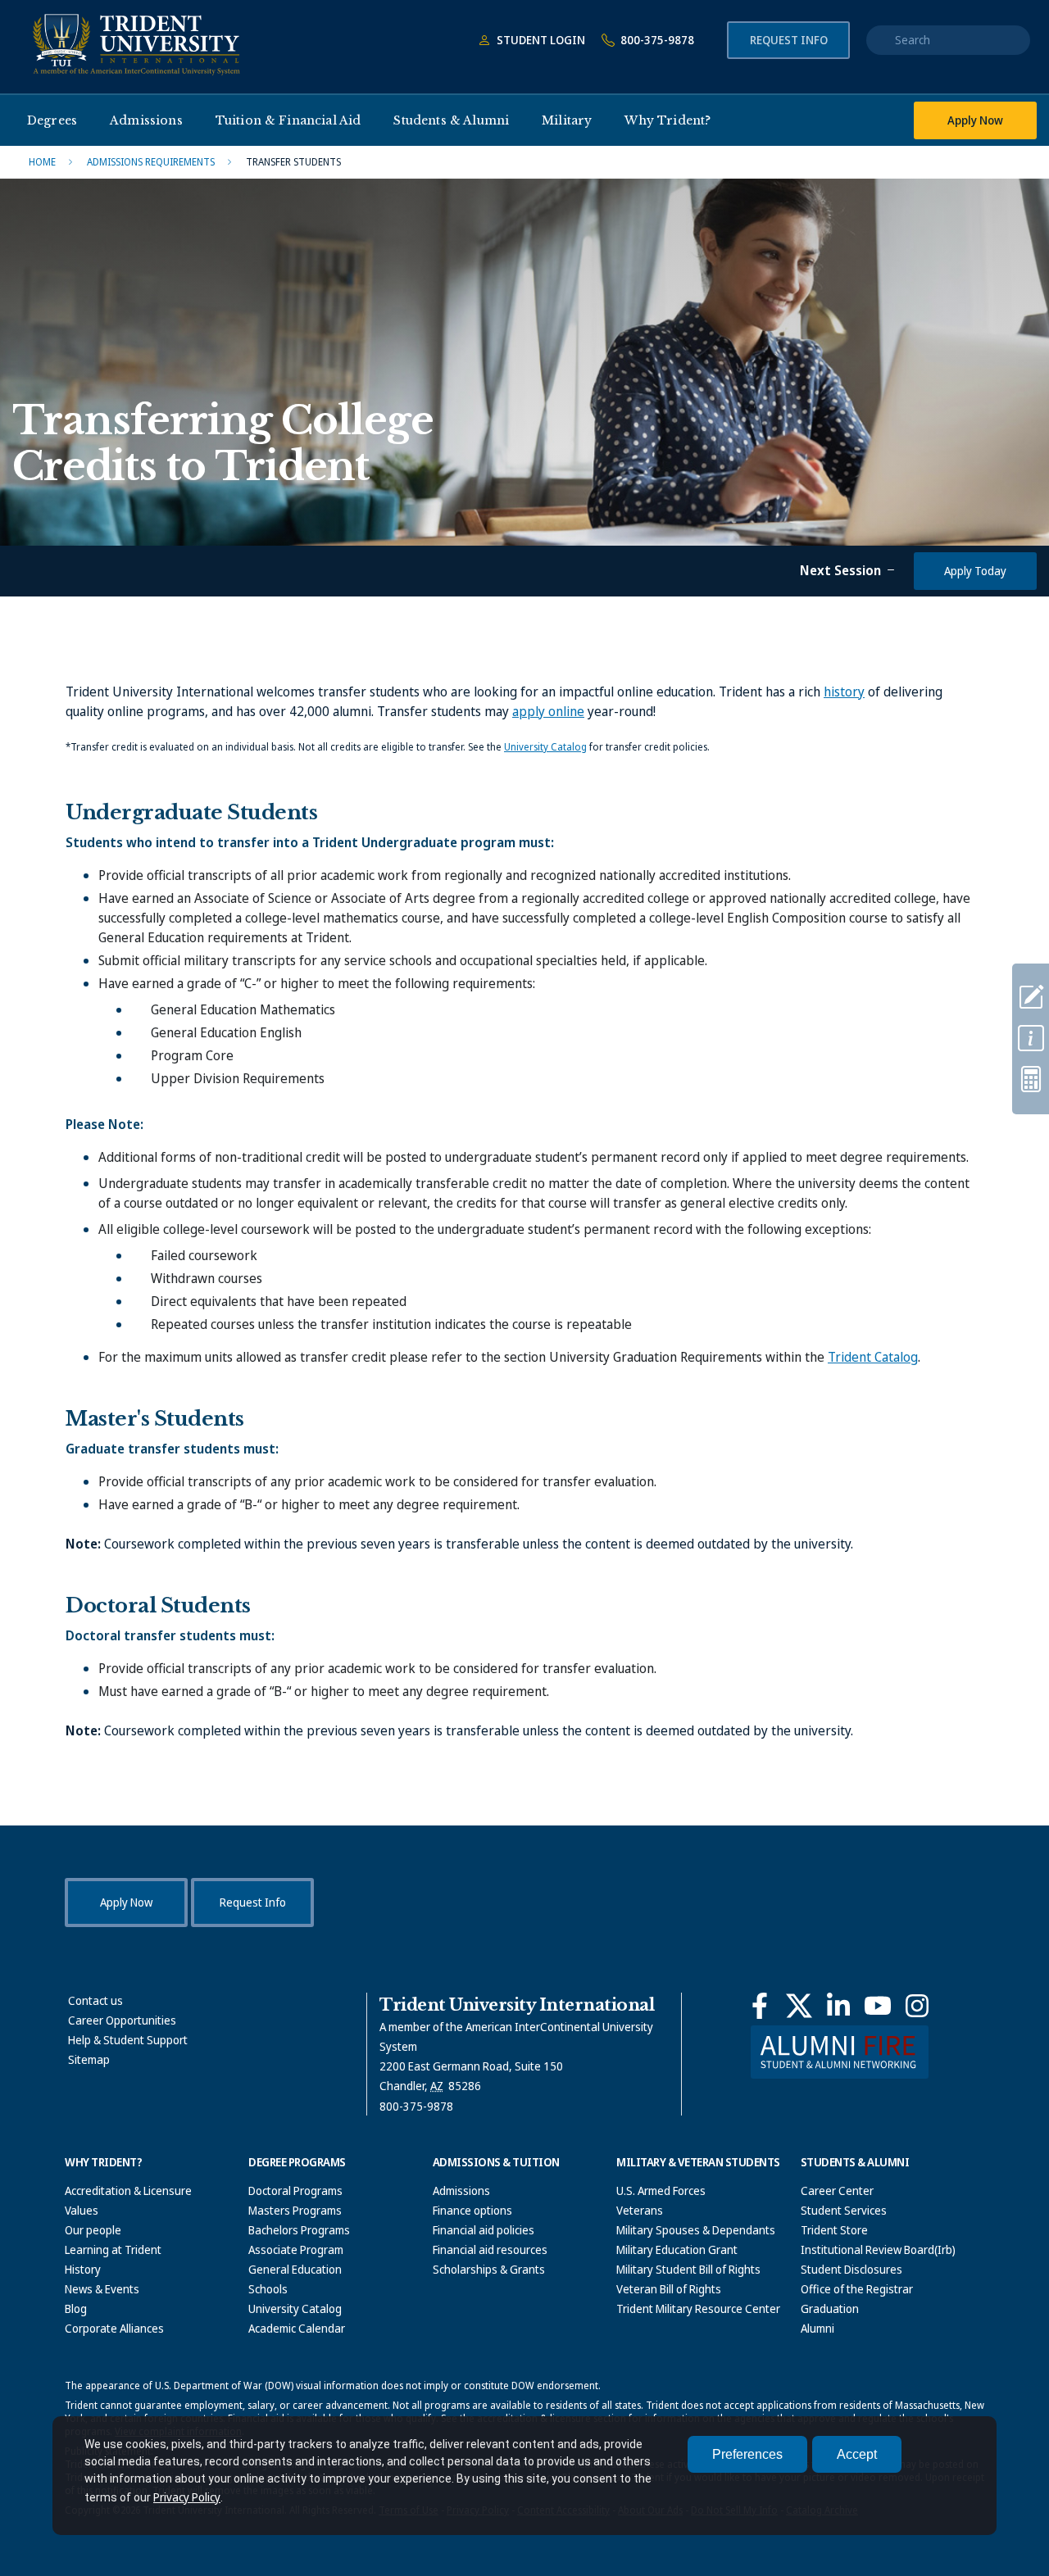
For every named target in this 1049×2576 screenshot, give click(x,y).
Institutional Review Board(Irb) (878, 2249)
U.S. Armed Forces (661, 2191)
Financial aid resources (490, 2249)
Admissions (461, 2191)
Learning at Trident (113, 2249)
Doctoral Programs (295, 2191)
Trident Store (834, 2230)
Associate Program (296, 2249)
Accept (857, 2454)
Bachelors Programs (299, 2230)
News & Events (102, 2289)
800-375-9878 (656, 40)
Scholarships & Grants (489, 2269)
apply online (548, 711)
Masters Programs (295, 2210)
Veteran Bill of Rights (669, 2289)
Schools (268, 2289)
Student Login (540, 40)
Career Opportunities (122, 2020)
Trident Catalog (873, 1357)
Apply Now (975, 120)
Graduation (830, 2308)
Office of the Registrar (857, 2289)
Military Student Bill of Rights (688, 2269)
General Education (295, 2269)
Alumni (817, 2328)
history (844, 692)
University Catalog (545, 747)
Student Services (844, 2210)
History (83, 2269)
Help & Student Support (128, 2040)
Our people (93, 2230)
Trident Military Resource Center (698, 2308)
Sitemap (89, 2059)
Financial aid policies (484, 2230)
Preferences (747, 2454)
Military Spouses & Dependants (696, 2230)
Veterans (640, 2210)
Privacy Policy (187, 2497)
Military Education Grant (677, 2249)
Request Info (789, 40)
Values (82, 2210)
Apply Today (975, 571)
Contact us (95, 2000)
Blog (76, 2308)
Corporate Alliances (114, 2328)
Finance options (472, 2210)
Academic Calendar (297, 2328)
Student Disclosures (851, 2269)
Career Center (837, 2191)
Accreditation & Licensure (128, 2191)
